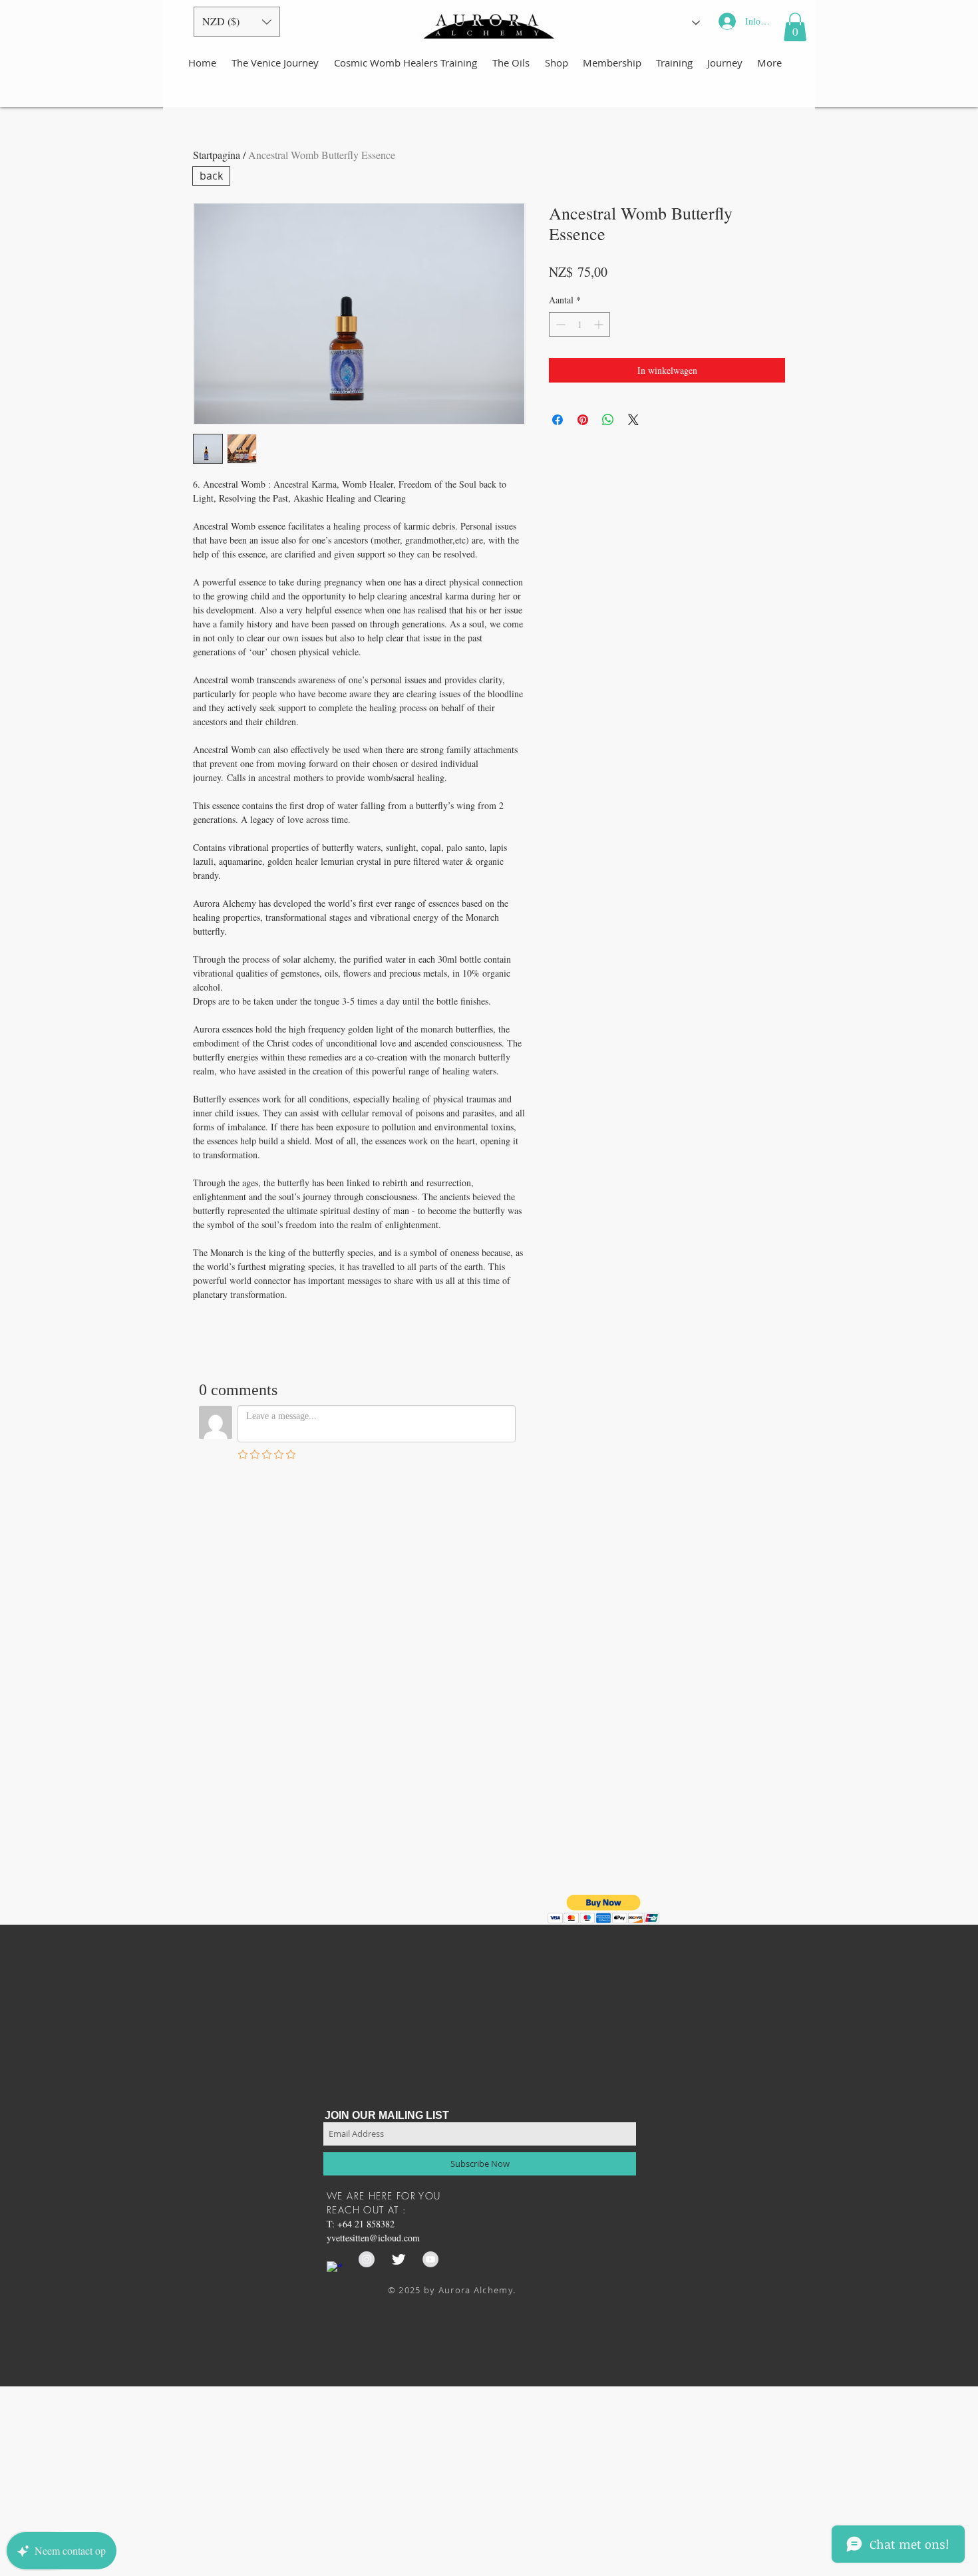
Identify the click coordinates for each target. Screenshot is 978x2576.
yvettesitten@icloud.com (373, 2238)
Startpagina (217, 155)
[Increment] (600, 324)
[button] (237, 22)
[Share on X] (633, 420)
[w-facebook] (335, 2269)
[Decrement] (559, 324)
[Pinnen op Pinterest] (583, 420)
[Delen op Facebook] (558, 420)
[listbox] (237, 22)
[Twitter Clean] (399, 2259)
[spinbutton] (579, 324)
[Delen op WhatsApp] (608, 420)
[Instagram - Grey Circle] (367, 2259)
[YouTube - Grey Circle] (430, 2259)
